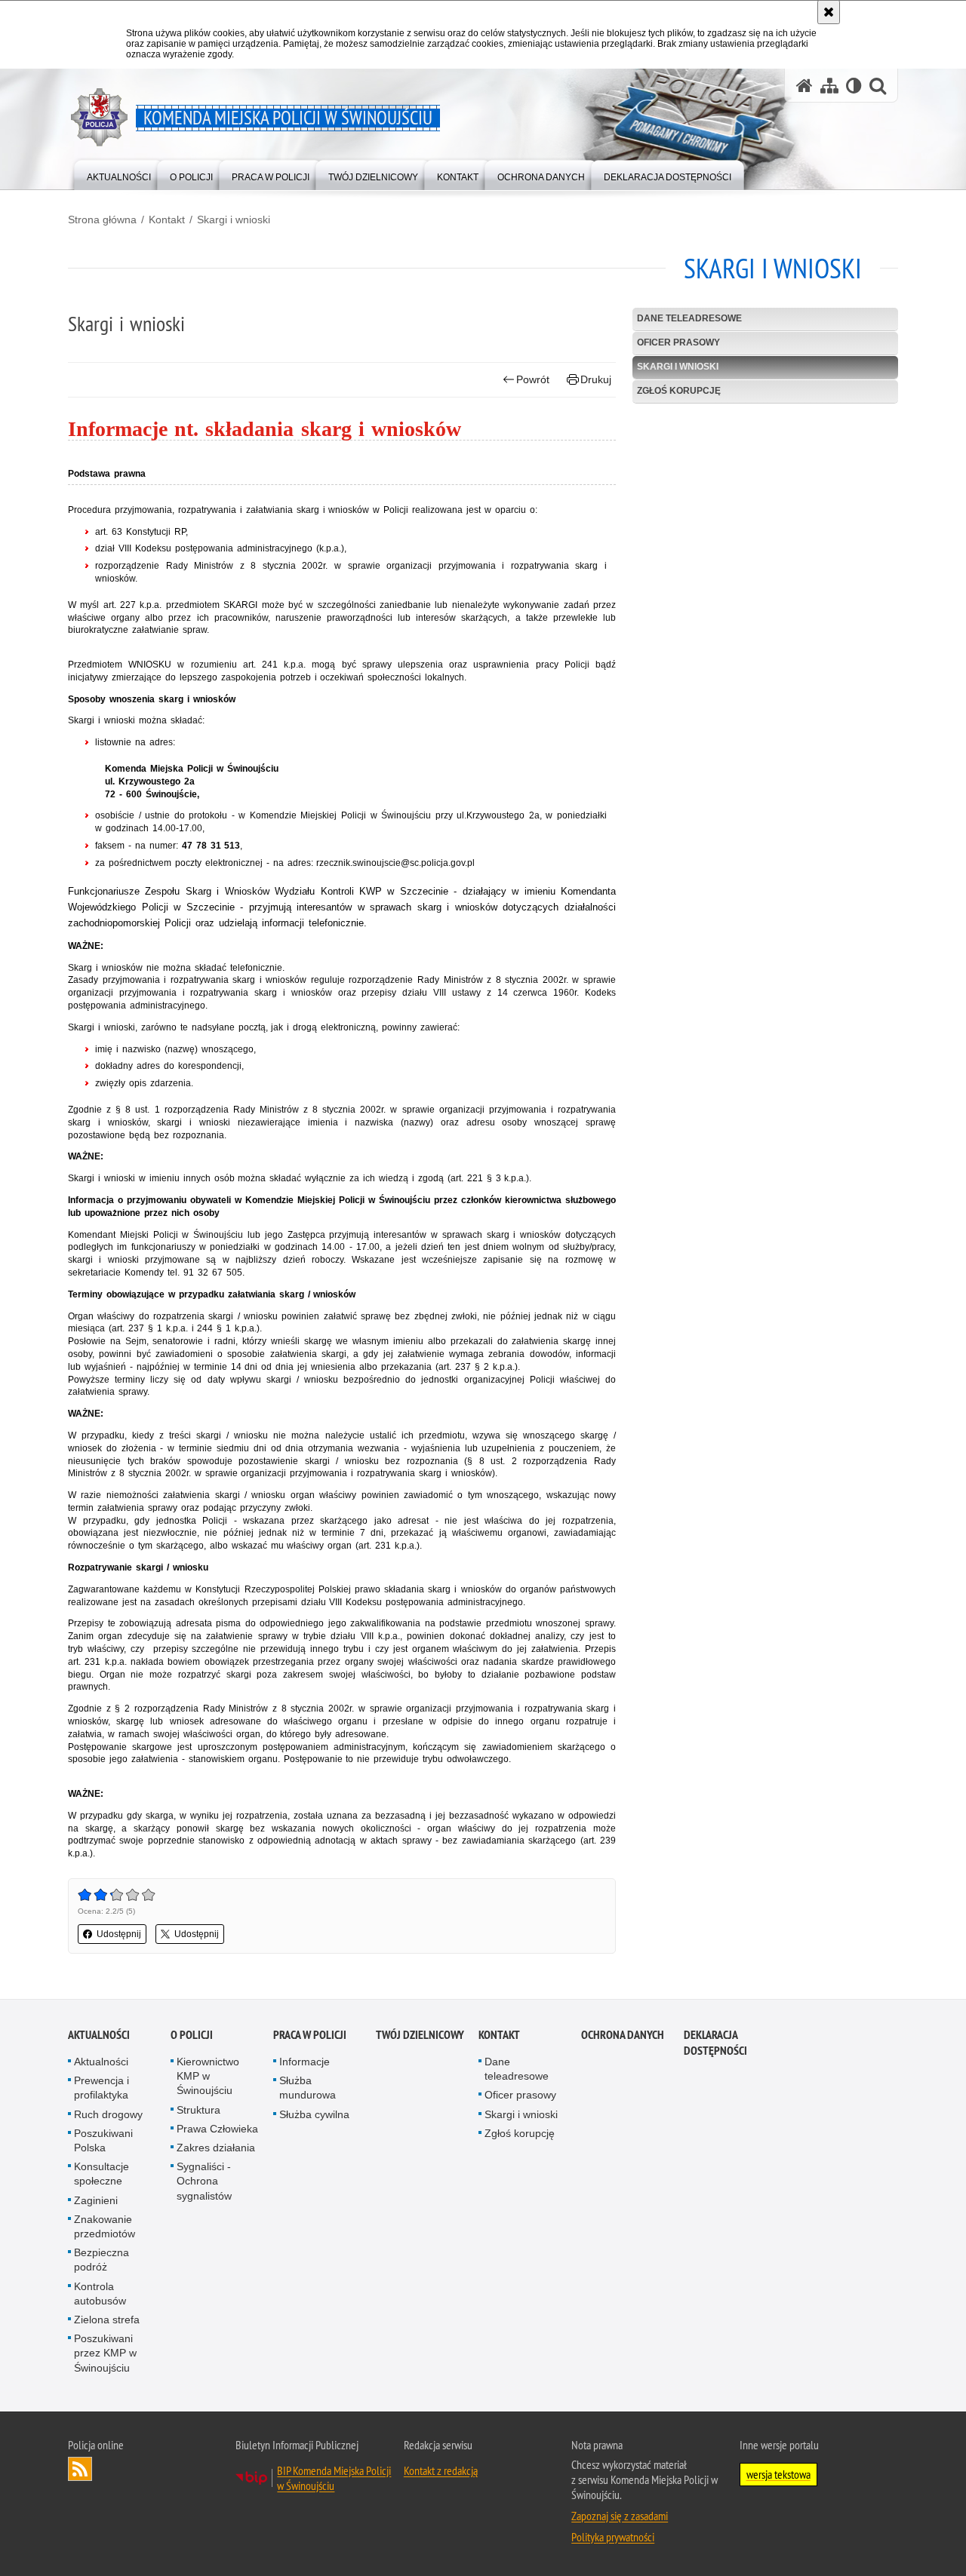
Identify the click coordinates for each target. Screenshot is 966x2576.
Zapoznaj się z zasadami (620, 2516)
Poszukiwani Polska (103, 2140)
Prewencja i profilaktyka (102, 2088)
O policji (192, 2035)
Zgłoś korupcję (679, 391)
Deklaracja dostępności (715, 2043)
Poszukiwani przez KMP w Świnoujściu (105, 2353)
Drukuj (596, 379)
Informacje (305, 2062)
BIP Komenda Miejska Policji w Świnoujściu (334, 2478)
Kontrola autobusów (100, 2294)
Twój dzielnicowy (420, 2035)
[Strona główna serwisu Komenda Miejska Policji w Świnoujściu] (804, 86)
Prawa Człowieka (217, 2129)
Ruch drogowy (108, 2114)
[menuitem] (119, 174)
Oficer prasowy (678, 342)
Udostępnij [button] (119, 1934)
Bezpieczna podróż (102, 2260)
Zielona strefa (107, 2320)
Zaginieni (96, 2200)
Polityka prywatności (613, 2537)
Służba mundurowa (308, 2088)
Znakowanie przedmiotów (105, 2226)
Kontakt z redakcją (441, 2470)
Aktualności (99, 2035)
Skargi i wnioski (234, 220)
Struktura (198, 2110)
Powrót (533, 379)
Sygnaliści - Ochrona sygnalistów (204, 2181)
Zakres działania (216, 2148)
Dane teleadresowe (689, 318)
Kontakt (167, 220)
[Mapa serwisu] (829, 86)
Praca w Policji (310, 2035)
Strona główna (102, 220)
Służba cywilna (314, 2114)
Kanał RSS (80, 2469)
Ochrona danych (623, 2035)
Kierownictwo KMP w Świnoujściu (208, 2076)
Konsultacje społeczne (102, 2174)
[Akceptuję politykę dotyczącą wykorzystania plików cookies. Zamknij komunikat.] (829, 12)
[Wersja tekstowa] (854, 86)
